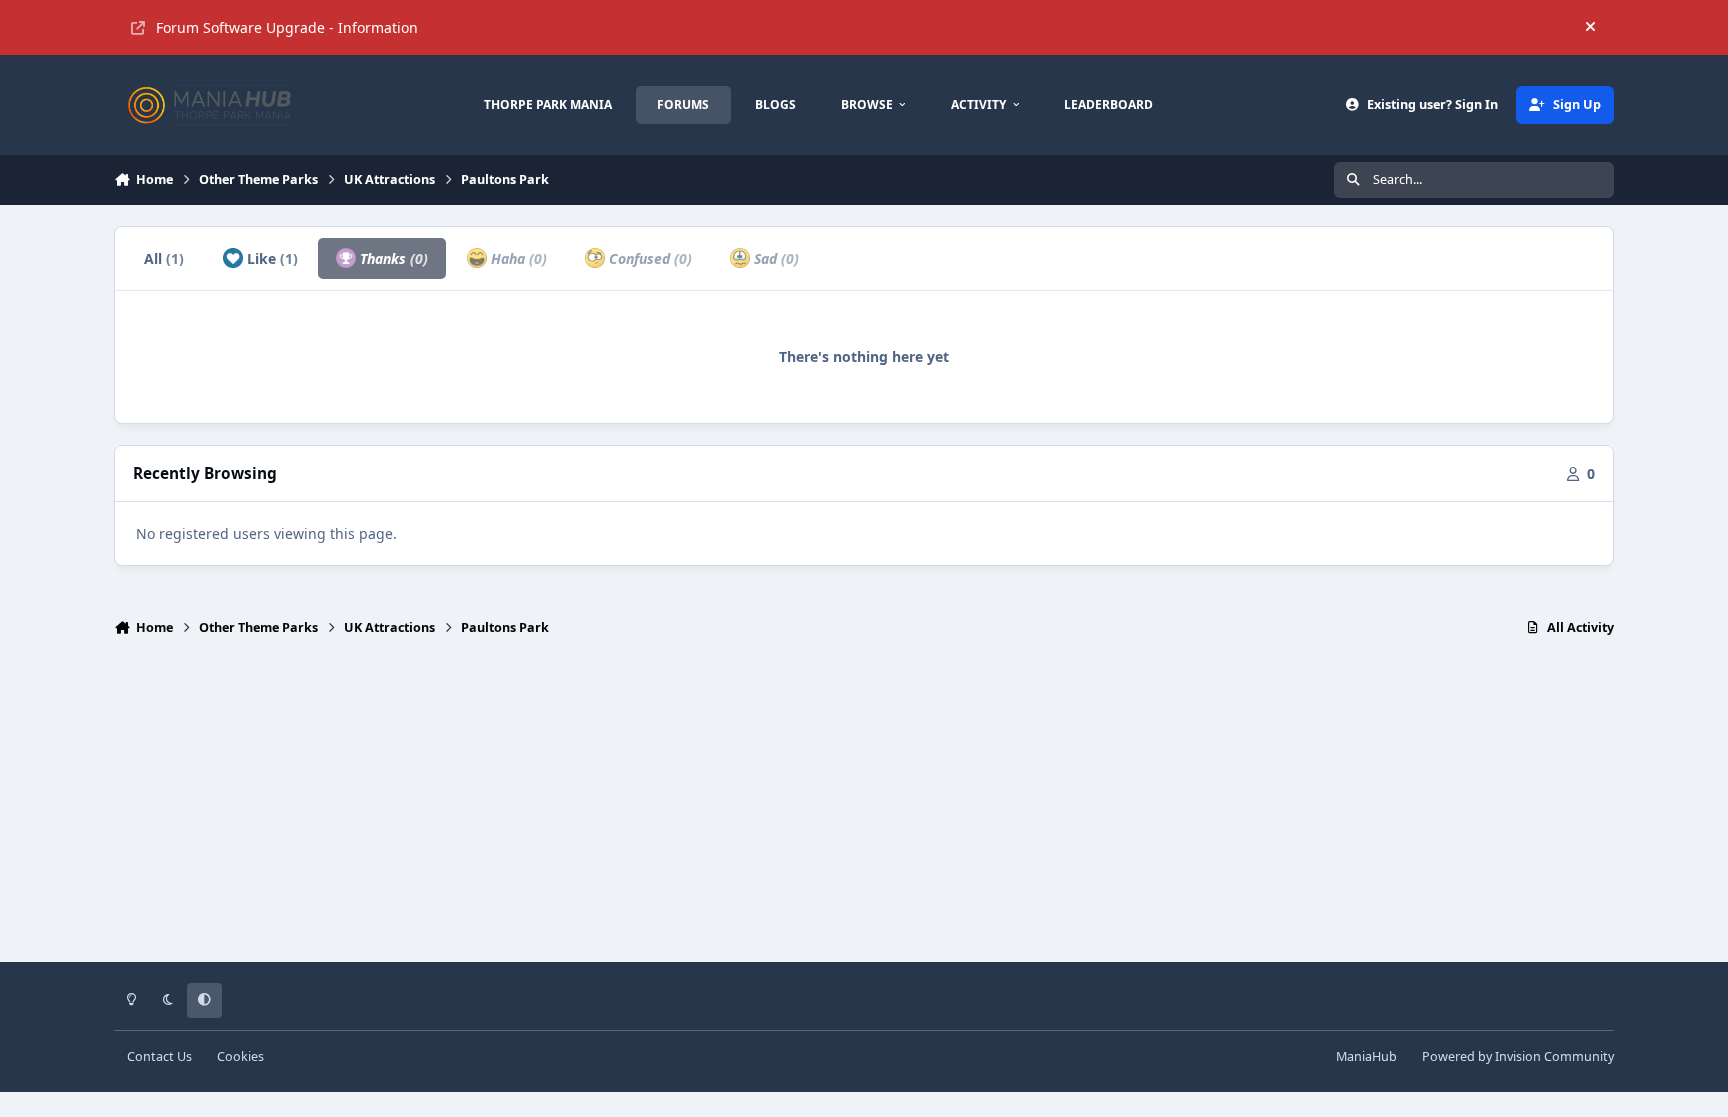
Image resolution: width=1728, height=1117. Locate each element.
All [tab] (164, 258)
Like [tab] (270, 258)
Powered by (1518, 1056)
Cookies (240, 1056)
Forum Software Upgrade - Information (287, 27)
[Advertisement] (864, 808)
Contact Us (159, 1056)
